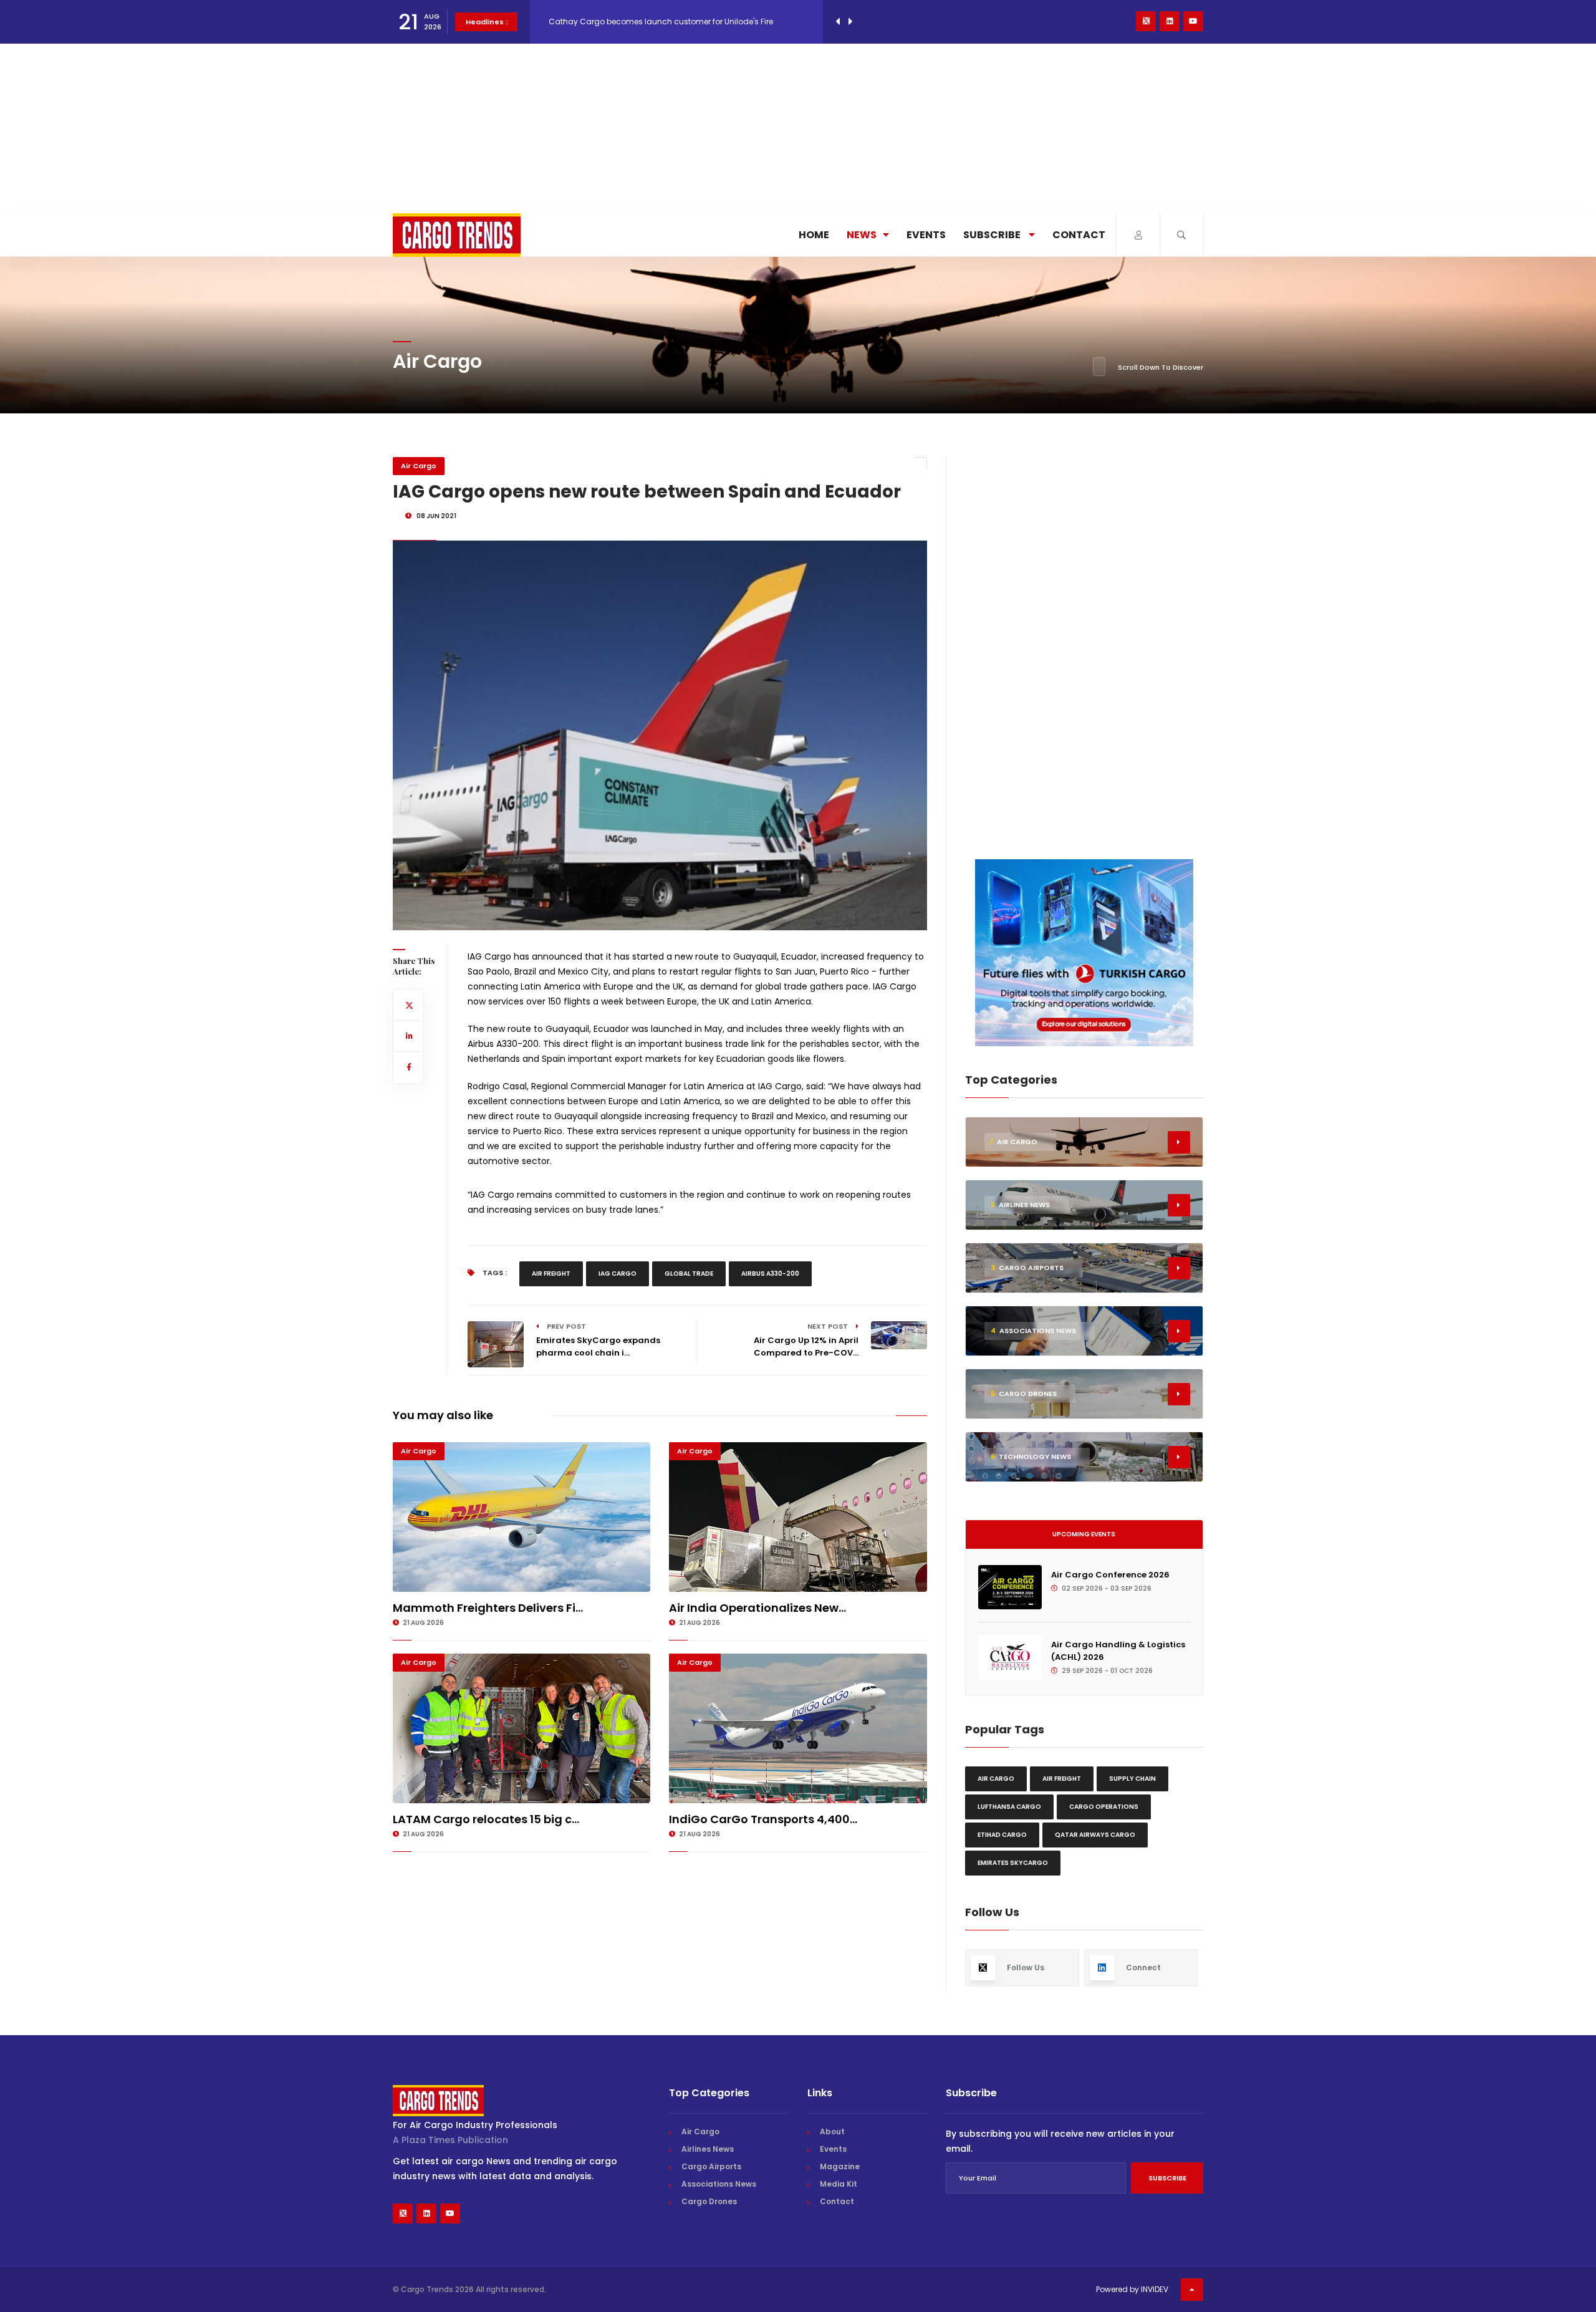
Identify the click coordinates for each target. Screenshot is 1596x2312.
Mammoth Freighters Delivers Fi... (488, 1608)
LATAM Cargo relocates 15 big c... (486, 1819)
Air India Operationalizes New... (757, 1608)
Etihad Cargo (1002, 1835)
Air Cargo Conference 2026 (1110, 1575)
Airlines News (708, 2149)
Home (814, 235)
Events (926, 235)
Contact (1079, 235)
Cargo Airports (711, 2166)
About (832, 2131)
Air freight (551, 1274)
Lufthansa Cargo (1009, 1807)
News (862, 235)
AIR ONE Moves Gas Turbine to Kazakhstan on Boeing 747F (658, 22)
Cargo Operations (1104, 1807)
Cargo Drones (709, 2201)
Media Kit (839, 2184)
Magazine (840, 2166)
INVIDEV (1155, 2289)
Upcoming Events (1084, 1534)
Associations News (719, 2184)
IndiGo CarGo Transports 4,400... (763, 1819)
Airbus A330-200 (770, 1274)
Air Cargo (419, 466)
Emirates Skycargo (1013, 1863)
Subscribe (993, 235)
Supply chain (1132, 1779)
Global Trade (689, 1274)
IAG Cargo (618, 1274)
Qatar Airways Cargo (1095, 1835)
